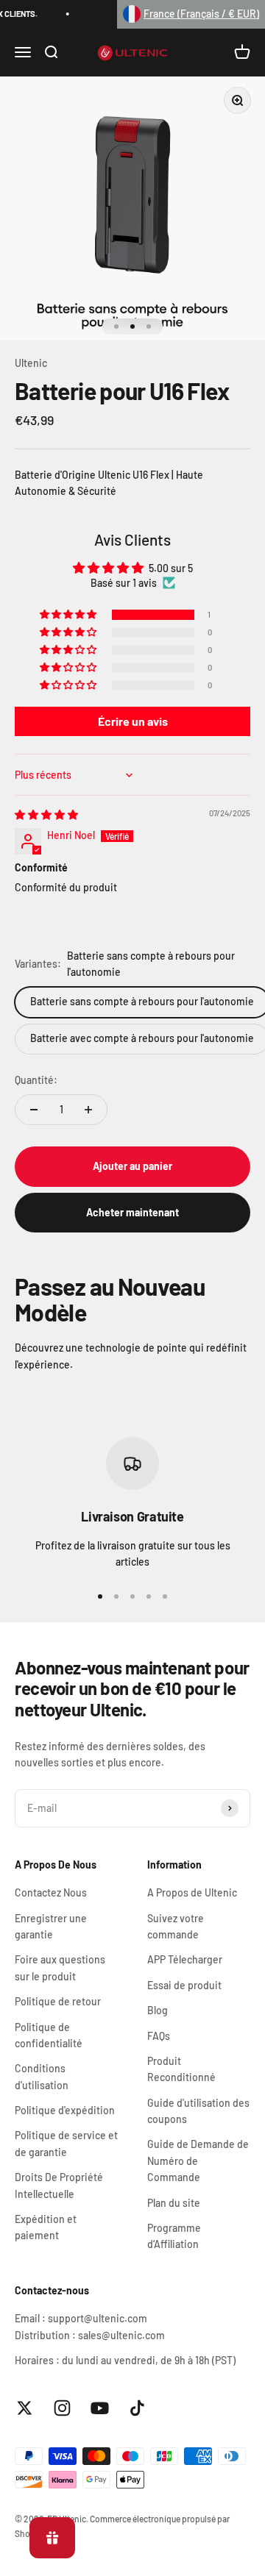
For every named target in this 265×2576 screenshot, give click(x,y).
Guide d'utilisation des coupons (198, 2111)
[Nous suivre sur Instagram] (62, 2408)
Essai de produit (184, 1985)
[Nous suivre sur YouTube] (100, 2408)
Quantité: (36, 1080)
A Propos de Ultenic (192, 1892)
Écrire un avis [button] (133, 721)
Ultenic (31, 363)
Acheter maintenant (132, 1212)
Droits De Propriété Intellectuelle (59, 2185)
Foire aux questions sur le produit (60, 1967)
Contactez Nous (51, 1892)
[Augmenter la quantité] (88, 1110)
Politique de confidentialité (49, 2035)
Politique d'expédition (65, 2110)
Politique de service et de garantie (66, 2143)
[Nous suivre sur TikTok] (137, 2408)
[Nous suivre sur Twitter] (25, 2408)
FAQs (159, 2036)
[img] (46, 814)
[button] (191, 14)
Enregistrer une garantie (51, 1926)
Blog (158, 2010)
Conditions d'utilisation (42, 2076)
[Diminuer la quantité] (34, 1110)
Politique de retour (58, 2001)
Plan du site (174, 2203)
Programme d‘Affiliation (174, 2236)
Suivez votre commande (176, 1926)
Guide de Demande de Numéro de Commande (198, 2161)
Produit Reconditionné (181, 2069)
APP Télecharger (185, 1959)
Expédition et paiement (46, 2227)
